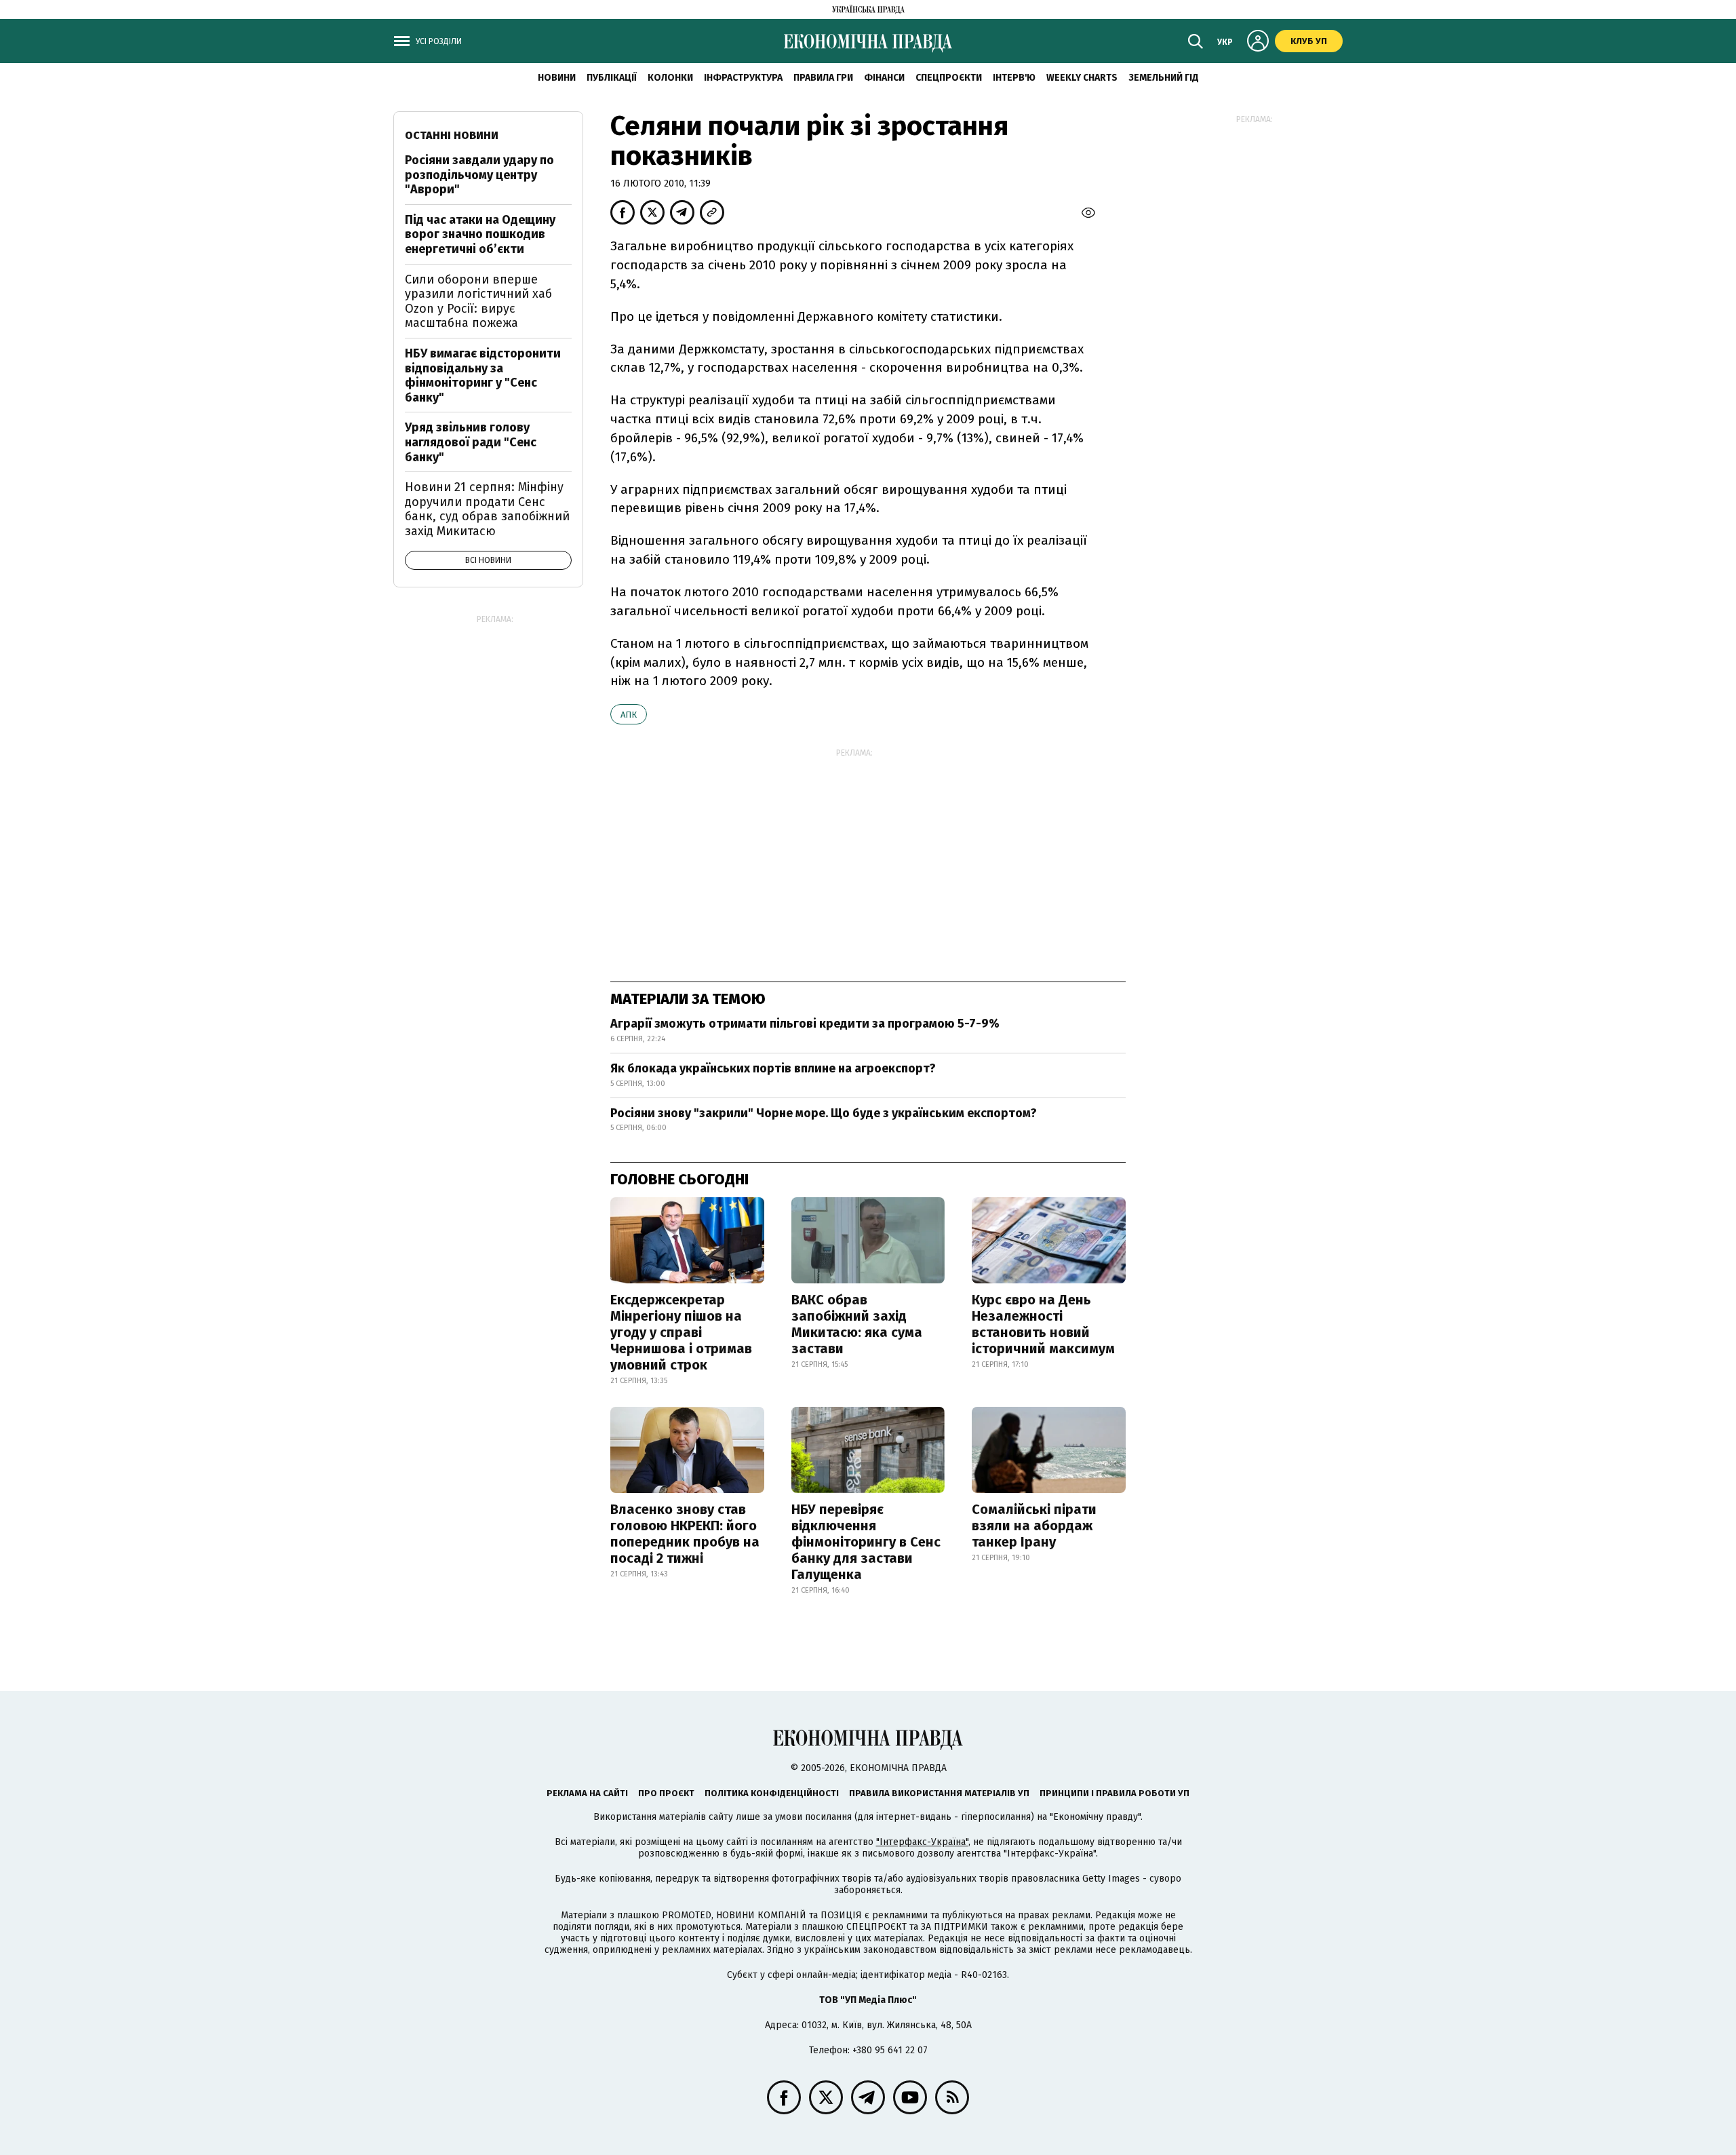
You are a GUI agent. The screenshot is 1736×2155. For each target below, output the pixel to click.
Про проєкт (666, 1793)
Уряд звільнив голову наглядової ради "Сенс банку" (471, 442)
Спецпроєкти (949, 78)
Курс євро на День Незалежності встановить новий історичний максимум (1043, 1324)
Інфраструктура (743, 78)
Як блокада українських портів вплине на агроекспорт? (773, 1068)
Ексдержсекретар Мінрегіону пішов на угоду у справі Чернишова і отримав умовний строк (681, 1332)
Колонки (670, 78)
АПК (629, 715)
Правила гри (823, 78)
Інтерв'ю (1014, 78)
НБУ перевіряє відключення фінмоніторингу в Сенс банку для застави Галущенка (866, 1542)
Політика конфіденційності (772, 1793)
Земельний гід (1164, 78)
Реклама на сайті (587, 1793)
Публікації (612, 78)
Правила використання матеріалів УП (939, 1793)
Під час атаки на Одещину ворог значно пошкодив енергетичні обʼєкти (480, 234)
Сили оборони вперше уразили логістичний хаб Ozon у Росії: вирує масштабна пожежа (478, 302)
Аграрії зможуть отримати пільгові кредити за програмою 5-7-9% (805, 1024)
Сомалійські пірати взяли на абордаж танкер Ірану (1034, 1526)
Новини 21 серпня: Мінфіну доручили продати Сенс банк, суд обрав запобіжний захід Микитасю (487, 509)
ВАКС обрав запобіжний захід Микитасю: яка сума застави (857, 1324)
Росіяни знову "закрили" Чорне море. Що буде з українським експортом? (824, 1113)
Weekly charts (1082, 78)
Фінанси (884, 78)
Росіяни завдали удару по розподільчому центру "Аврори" (479, 175)
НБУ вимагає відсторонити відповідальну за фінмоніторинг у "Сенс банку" (483, 375)
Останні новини (452, 135)
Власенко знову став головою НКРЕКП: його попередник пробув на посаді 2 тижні (685, 1534)
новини (557, 78)
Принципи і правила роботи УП (1114, 1793)
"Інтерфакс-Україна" (922, 1842)
